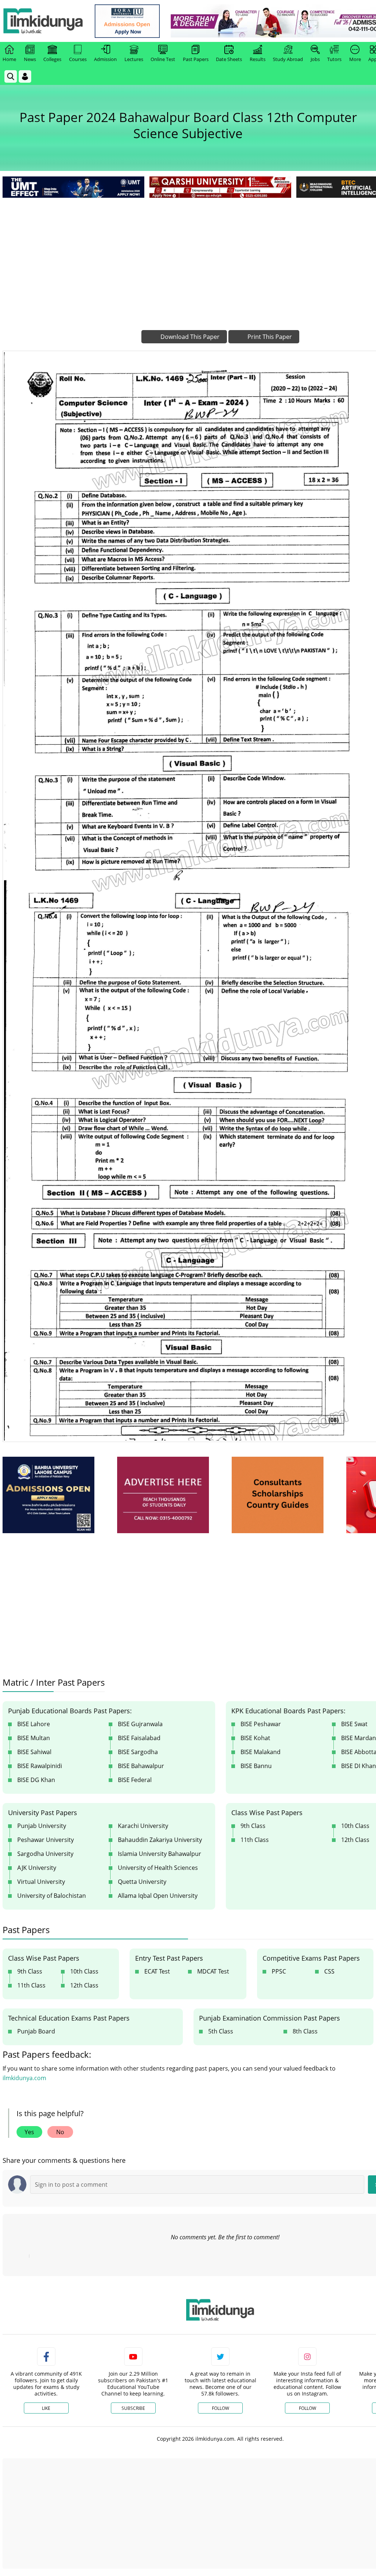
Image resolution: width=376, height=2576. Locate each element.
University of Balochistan (52, 1896)
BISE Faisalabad (139, 1738)
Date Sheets (229, 59)
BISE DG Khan (36, 1780)
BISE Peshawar (261, 1724)
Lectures (134, 59)
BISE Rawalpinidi (40, 1766)
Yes (29, 2132)
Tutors (334, 59)
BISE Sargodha (138, 1752)
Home (9, 59)
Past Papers (196, 59)
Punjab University (42, 1826)
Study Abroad (288, 59)
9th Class (253, 1826)
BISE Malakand (261, 1752)
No (60, 2132)
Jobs (315, 59)
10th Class (84, 1971)
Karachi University (143, 1826)
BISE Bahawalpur (141, 1766)
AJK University (37, 1868)
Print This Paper (269, 337)
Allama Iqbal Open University (158, 1896)
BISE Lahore (34, 1724)
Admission (105, 59)
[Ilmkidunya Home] (43, 21)
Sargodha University (45, 1854)
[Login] (25, 76)
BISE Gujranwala (140, 1724)
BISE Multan (34, 1738)
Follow (220, 2408)
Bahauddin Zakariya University (160, 1840)
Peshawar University (46, 1840)
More (355, 59)
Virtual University (41, 1882)
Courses (78, 59)
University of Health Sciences (158, 1868)
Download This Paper (189, 337)
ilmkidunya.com (24, 2078)
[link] (127, 21)
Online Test (163, 59)
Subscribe (133, 2408)
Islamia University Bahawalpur (160, 1854)
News (30, 59)
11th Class (255, 1840)
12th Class (84, 1985)
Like (46, 2408)
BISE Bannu (256, 1766)
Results (258, 59)
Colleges (52, 59)
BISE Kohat (255, 1738)
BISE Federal (135, 1780)
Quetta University (142, 1882)
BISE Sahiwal (34, 1752)
